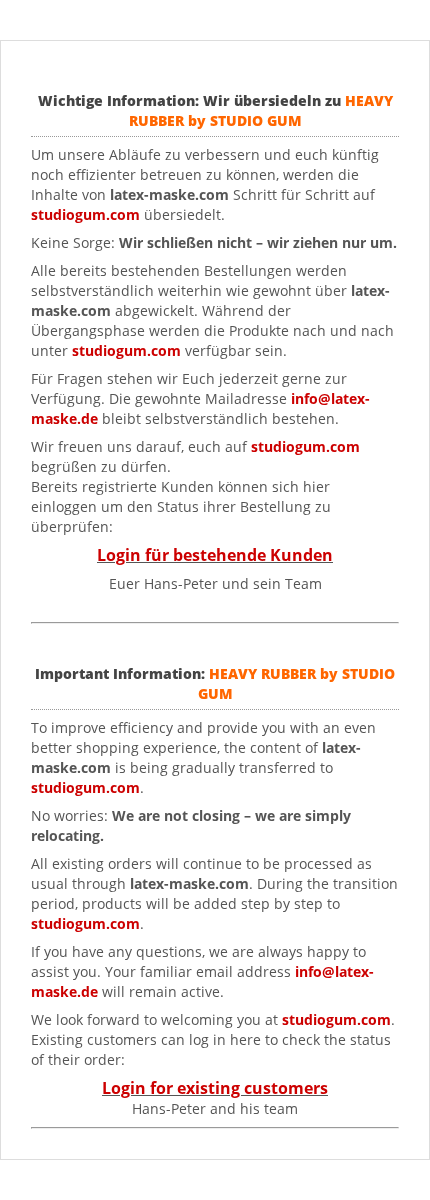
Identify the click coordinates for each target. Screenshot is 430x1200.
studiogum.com (126, 350)
